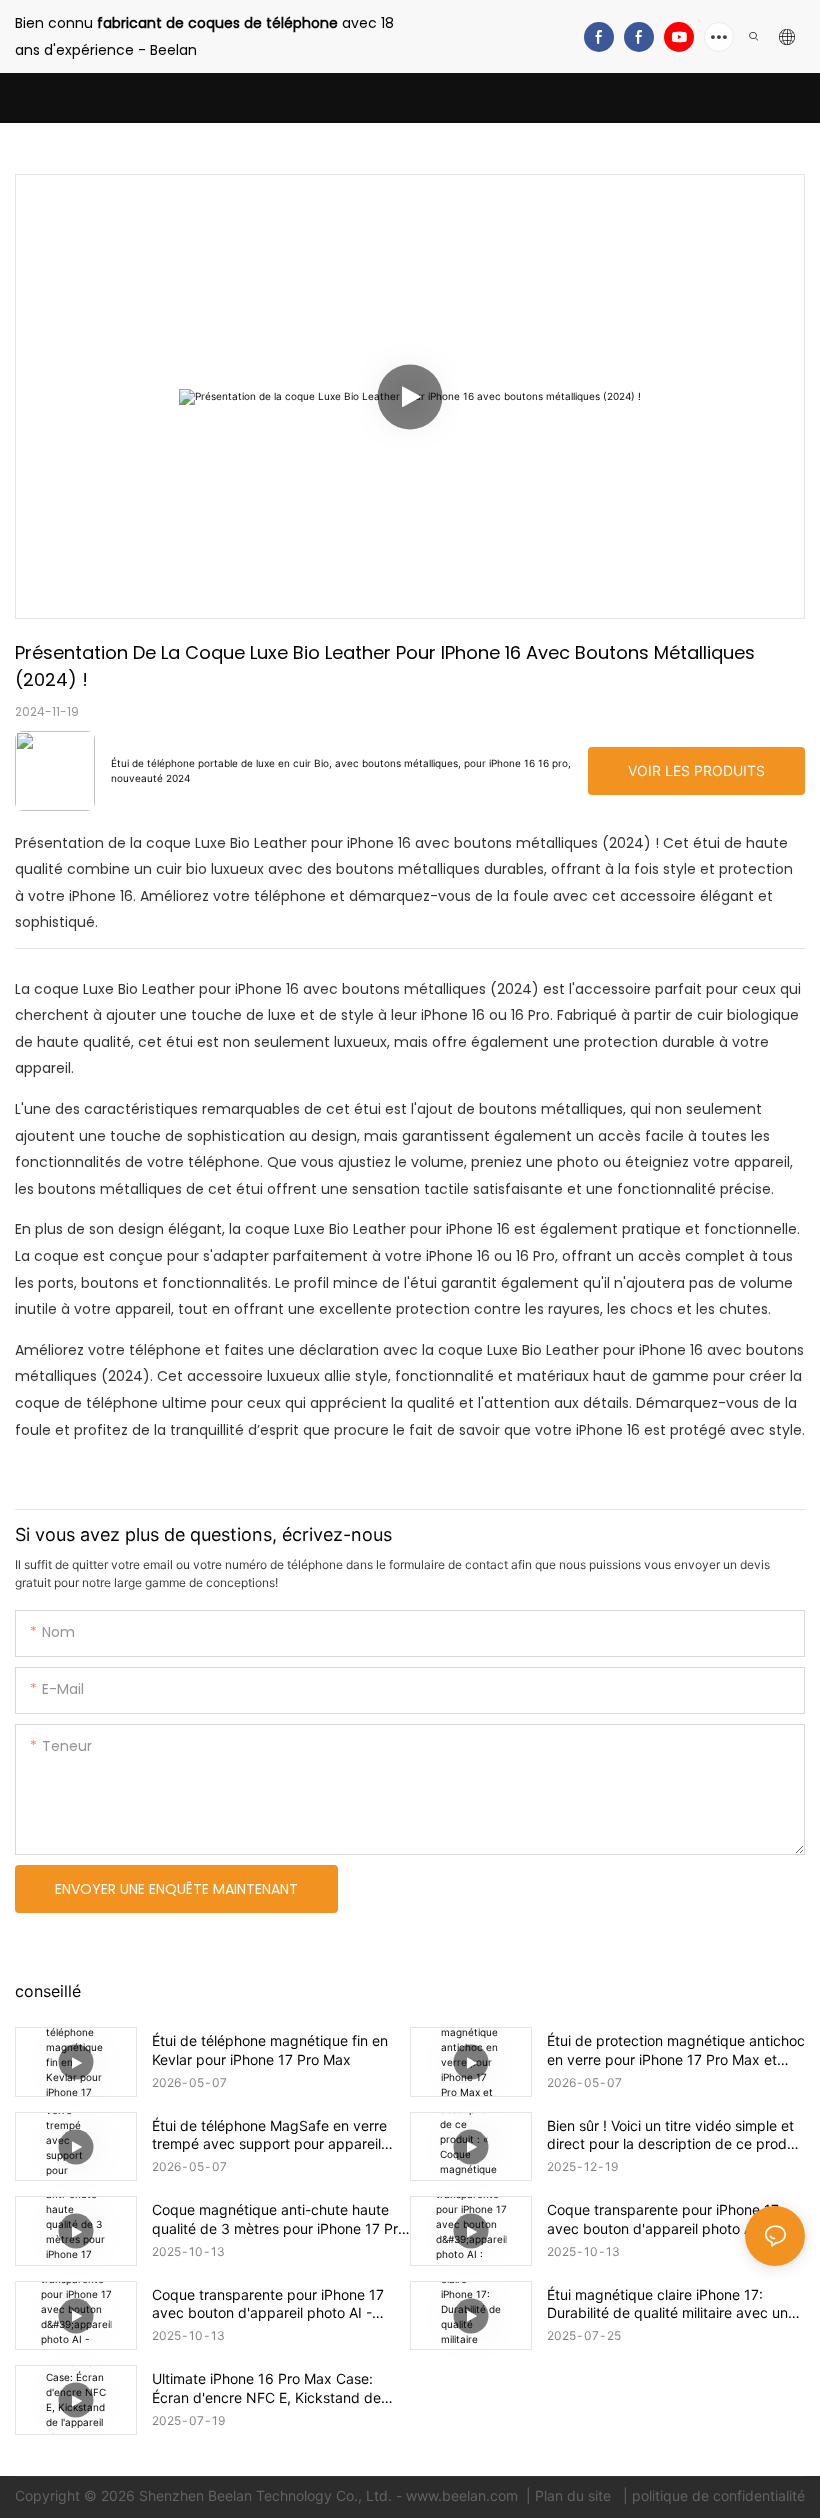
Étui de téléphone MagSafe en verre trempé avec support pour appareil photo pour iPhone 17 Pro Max (269, 2135)
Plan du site (575, 2495)
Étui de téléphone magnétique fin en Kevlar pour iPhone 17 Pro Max (270, 2049)
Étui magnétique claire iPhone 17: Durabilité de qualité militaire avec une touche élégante (671, 2304)
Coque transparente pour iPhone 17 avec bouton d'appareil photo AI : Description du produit (663, 2219)
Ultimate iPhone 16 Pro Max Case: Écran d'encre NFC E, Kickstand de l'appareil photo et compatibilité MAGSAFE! (266, 2388)
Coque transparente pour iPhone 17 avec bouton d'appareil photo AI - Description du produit (268, 2304)
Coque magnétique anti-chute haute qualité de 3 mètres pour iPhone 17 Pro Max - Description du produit (279, 2219)
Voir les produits (696, 770)
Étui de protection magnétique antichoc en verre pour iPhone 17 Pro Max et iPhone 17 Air (676, 2050)
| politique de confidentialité (712, 2495)
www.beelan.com (464, 2495)
